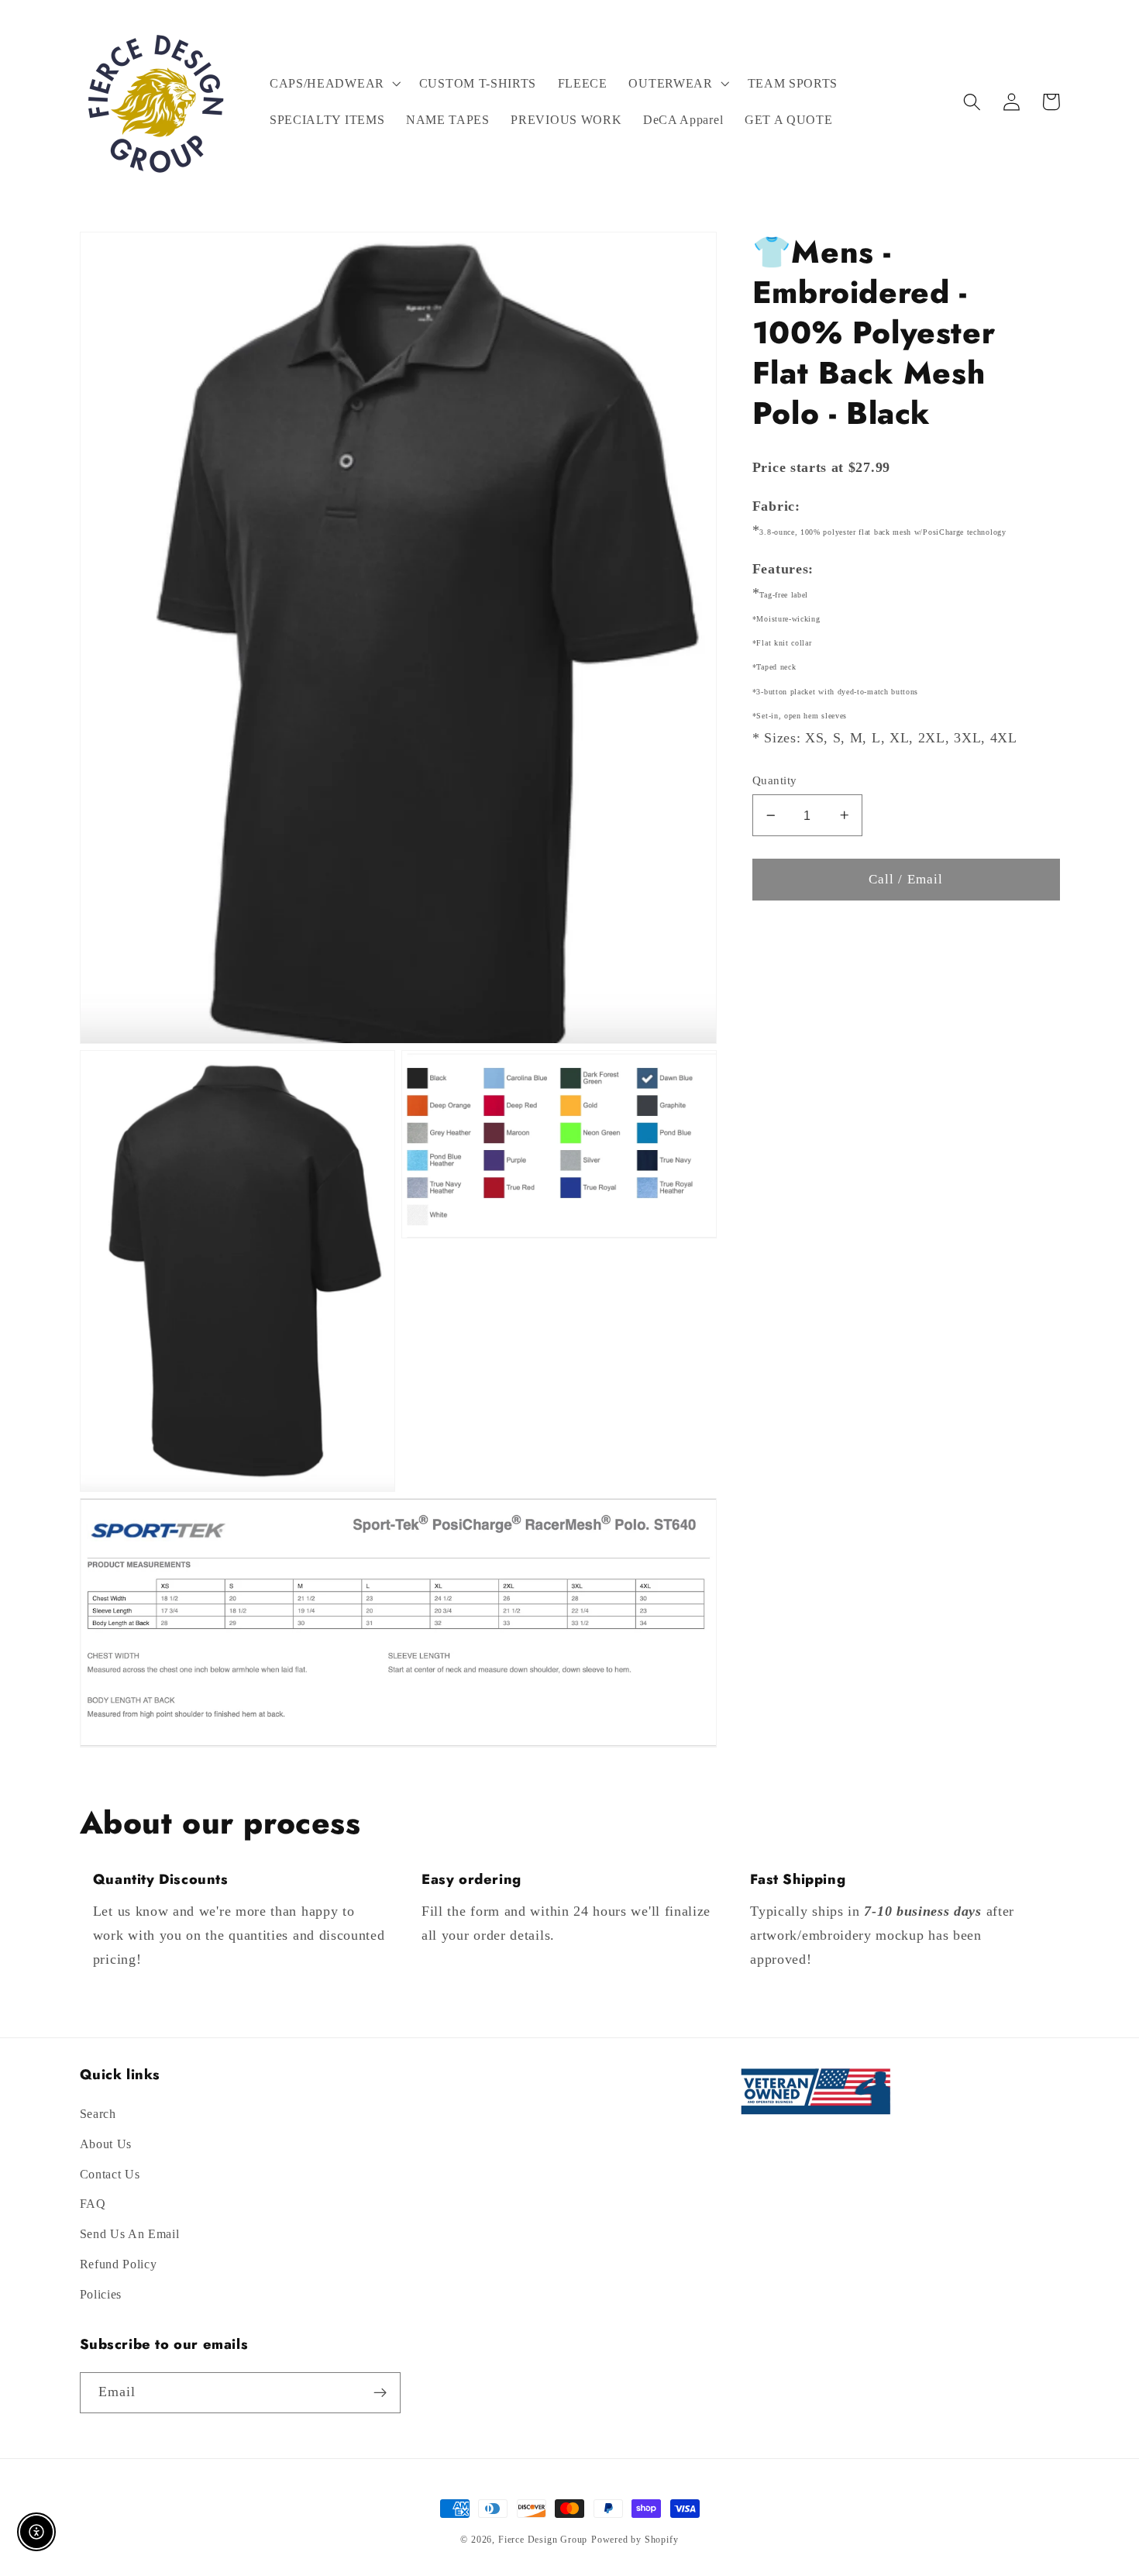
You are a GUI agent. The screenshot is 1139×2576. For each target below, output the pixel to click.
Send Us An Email (130, 2234)
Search (98, 2114)
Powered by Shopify (635, 2540)
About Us (106, 2144)
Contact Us (110, 2174)
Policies (101, 2294)
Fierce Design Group (543, 2540)
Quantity (775, 780)
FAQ (93, 2204)
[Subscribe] (380, 2393)
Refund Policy (119, 2264)
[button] (334, 84)
